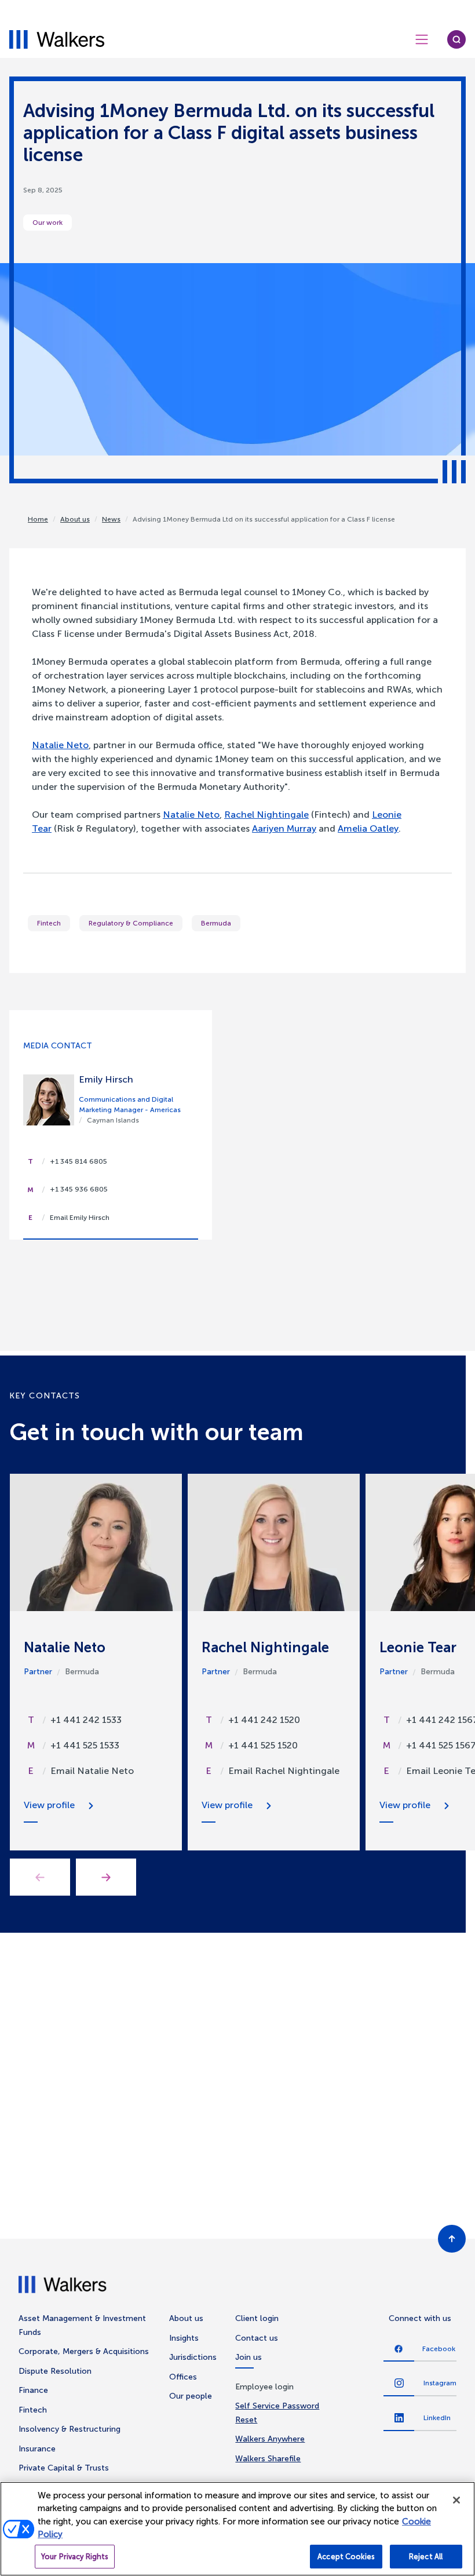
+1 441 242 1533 (86, 1720)
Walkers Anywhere (270, 2439)
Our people (191, 2396)
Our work (47, 223)
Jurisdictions (193, 2357)
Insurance (37, 2449)
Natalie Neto (60, 745)
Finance (33, 2390)
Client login (257, 2318)
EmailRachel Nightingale (284, 1771)
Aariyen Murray (284, 828)
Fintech (49, 923)
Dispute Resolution (55, 2371)
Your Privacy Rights (75, 2557)
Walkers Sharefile (268, 2459)
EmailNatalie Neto (92, 1771)
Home (38, 519)
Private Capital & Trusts (64, 2468)
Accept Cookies (346, 2557)
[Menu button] (422, 39)
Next (106, 1877)
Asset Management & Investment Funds (82, 2325)
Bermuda (216, 923)
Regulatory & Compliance (131, 923)
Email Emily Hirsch (80, 1218)
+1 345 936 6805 (79, 1189)
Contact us (257, 2338)
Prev (40, 1877)
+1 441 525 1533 (85, 1745)
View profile (49, 1805)
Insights (184, 2338)
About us (75, 519)
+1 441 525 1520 (263, 1745)
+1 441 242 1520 (264, 1720)
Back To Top (452, 2239)
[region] (237, 2529)
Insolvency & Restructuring (70, 2429)
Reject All (426, 2557)
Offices (183, 2377)
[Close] (456, 2500)
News (111, 519)
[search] (456, 39)
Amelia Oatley (368, 828)
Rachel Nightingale (266, 815)
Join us (249, 2357)
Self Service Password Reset (277, 2413)
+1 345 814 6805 (78, 1161)
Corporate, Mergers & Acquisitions (84, 2351)
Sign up (349, 2190)
